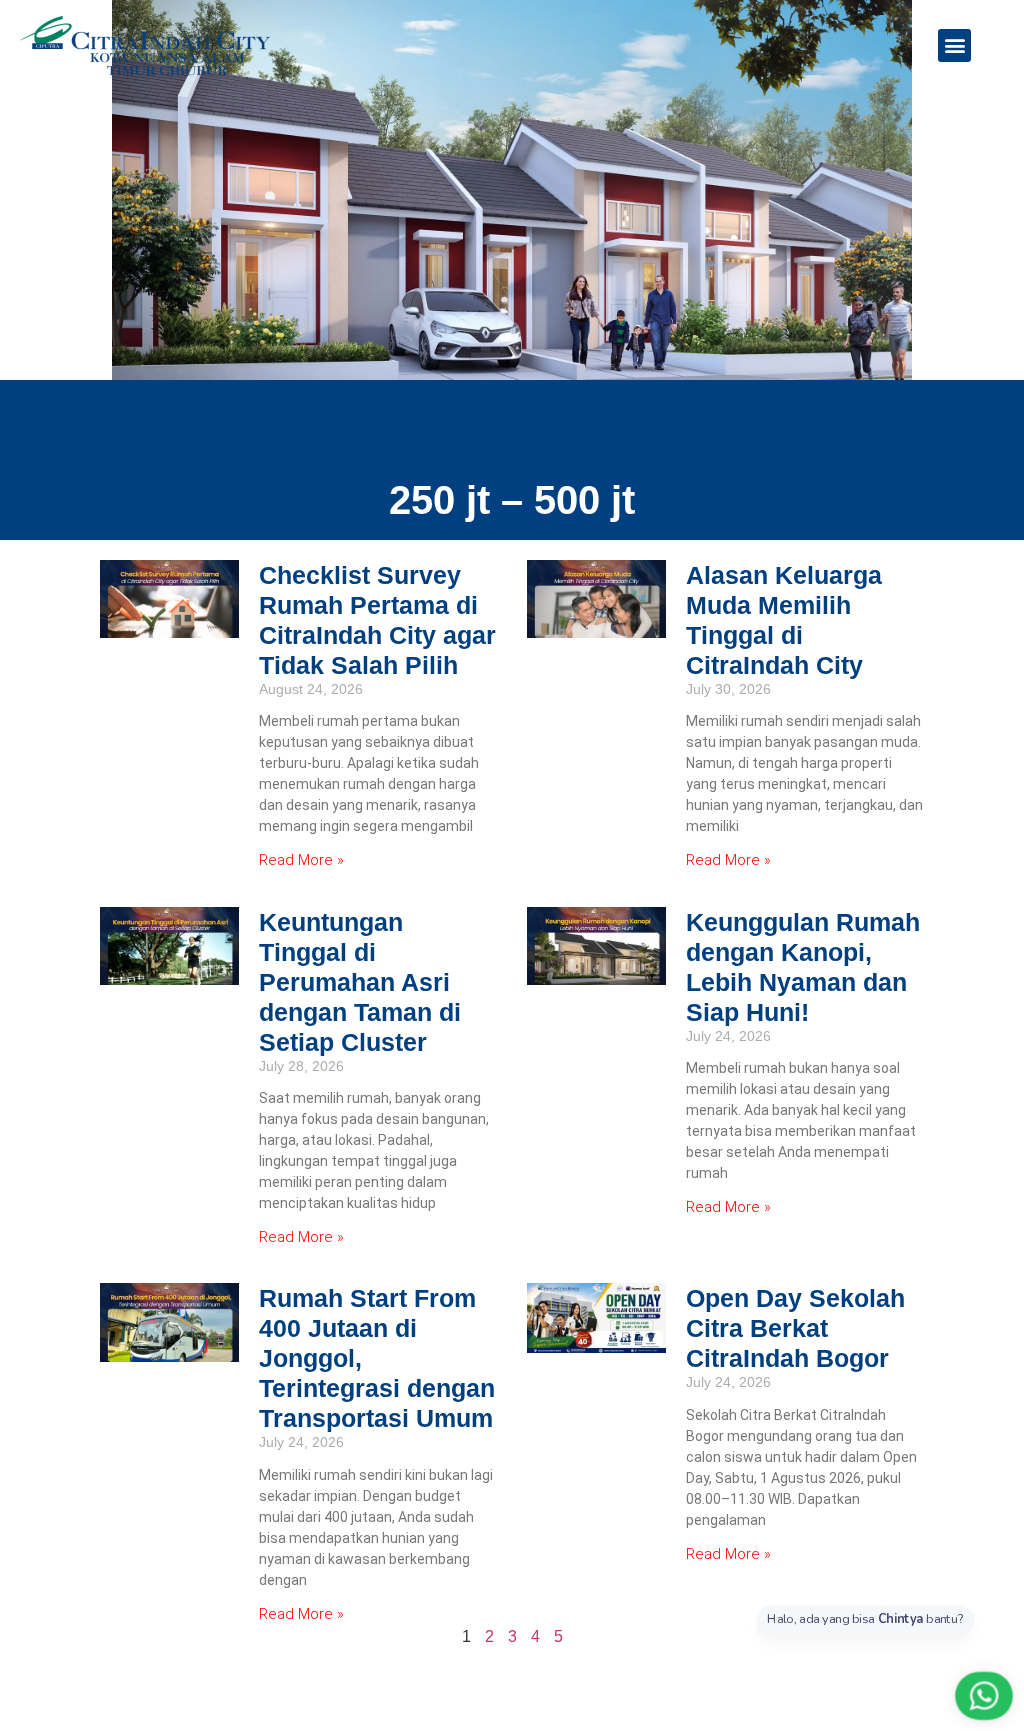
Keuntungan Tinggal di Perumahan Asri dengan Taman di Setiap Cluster (360, 982)
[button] (954, 45)
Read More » (301, 860)
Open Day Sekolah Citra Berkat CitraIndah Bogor (795, 1328)
